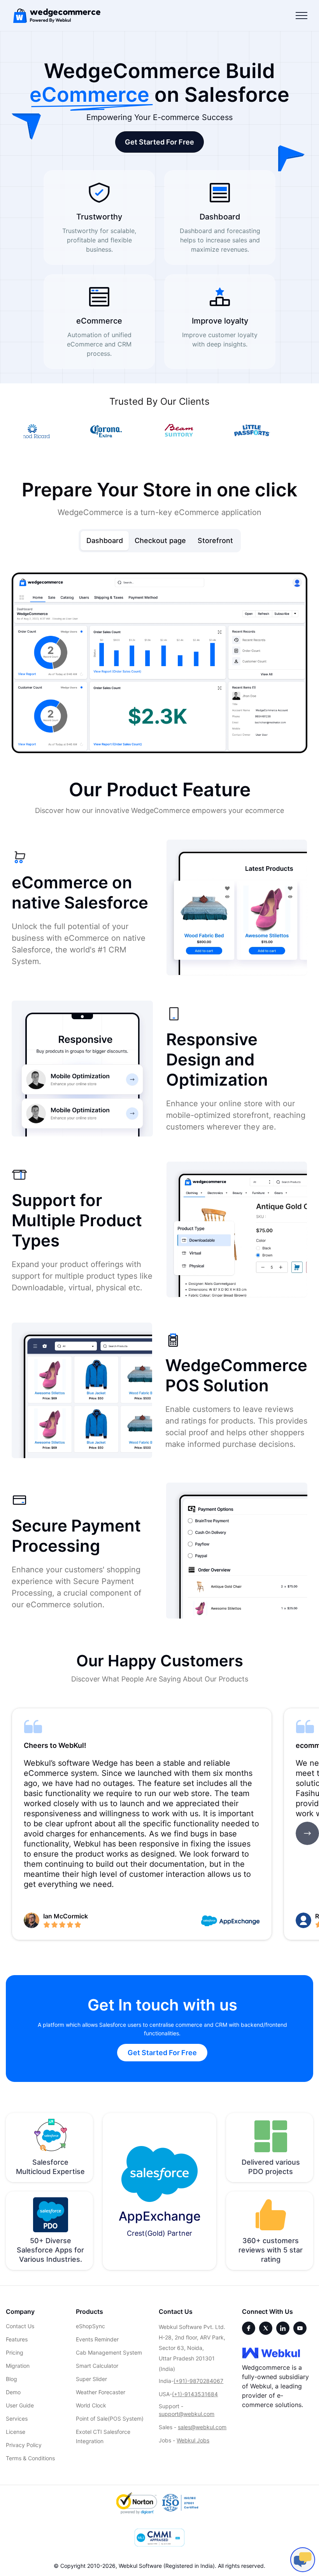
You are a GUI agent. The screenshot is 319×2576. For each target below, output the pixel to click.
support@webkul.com (187, 2414)
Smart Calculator (97, 2366)
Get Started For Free (159, 142)
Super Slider (91, 2379)
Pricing (15, 2352)
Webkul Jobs (193, 2440)
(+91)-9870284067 (198, 2381)
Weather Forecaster (101, 2392)
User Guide (20, 2405)
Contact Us (20, 2326)
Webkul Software (140, 2566)
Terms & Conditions (30, 2458)
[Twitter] (266, 2328)
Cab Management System (109, 2352)
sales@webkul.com (202, 2427)
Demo (13, 2392)
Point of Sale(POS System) (110, 2418)
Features (17, 2339)
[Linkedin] (283, 2328)
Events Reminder (97, 2339)
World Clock (91, 2405)
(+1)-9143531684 (195, 2394)
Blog (11, 2379)
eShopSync (90, 2326)
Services (17, 2418)
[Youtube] (300, 2328)
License (16, 2432)
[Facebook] (249, 2328)
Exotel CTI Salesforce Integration (103, 2436)
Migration (18, 2366)
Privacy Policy (24, 2445)
